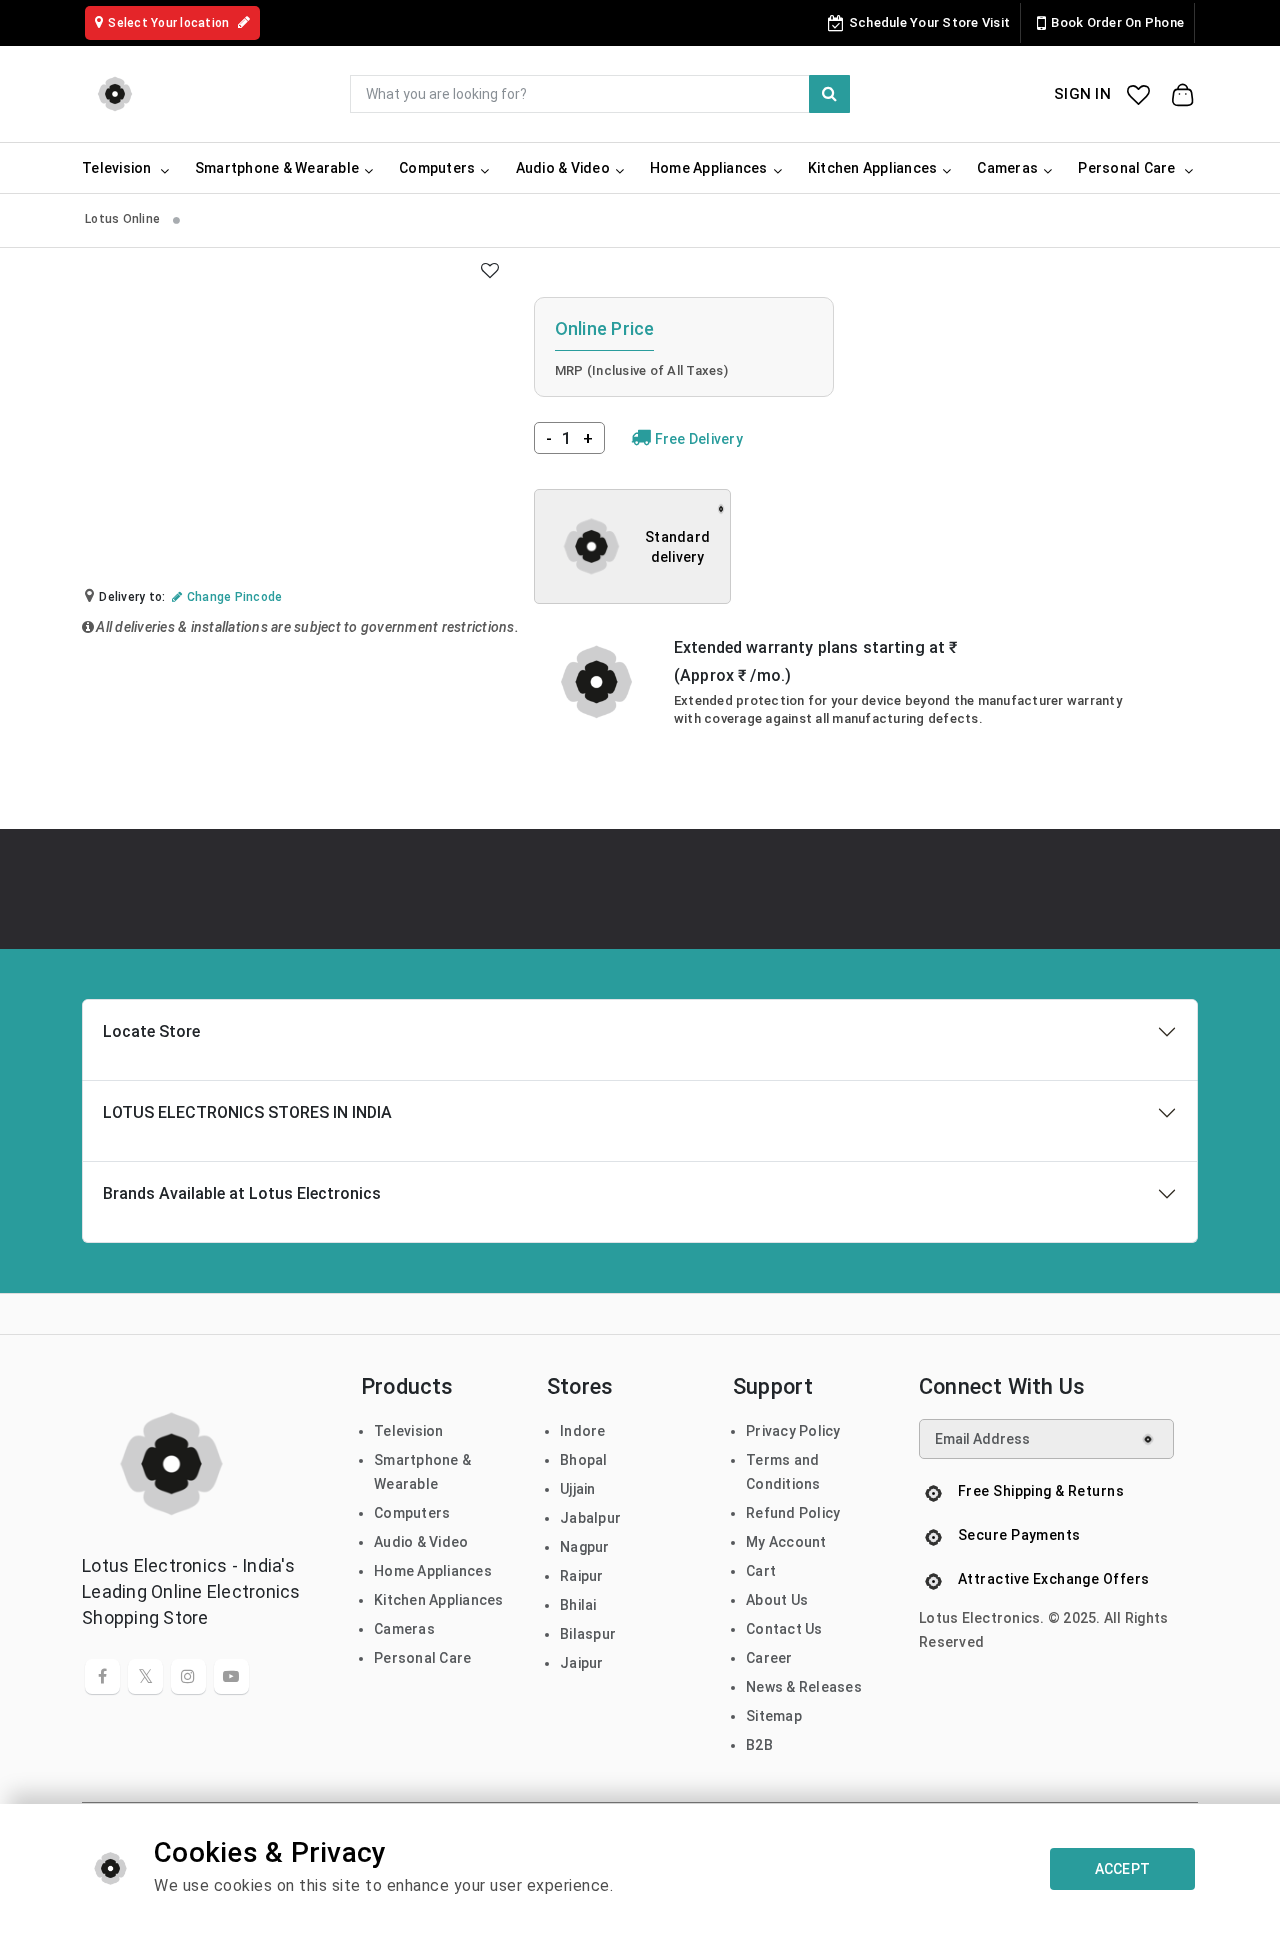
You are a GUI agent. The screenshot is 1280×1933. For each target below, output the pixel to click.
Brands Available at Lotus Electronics (242, 1193)
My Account (786, 1542)
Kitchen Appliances (439, 1600)
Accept (1123, 1869)
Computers (412, 1513)
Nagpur (585, 1547)
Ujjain (578, 1489)
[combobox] (600, 94)
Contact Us (784, 1629)
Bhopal (584, 1460)
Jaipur (582, 1663)
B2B (759, 1745)
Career (769, 1658)
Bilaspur (588, 1634)
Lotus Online (124, 219)
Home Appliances (433, 1571)
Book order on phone (1117, 22)
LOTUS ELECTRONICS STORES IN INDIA (247, 1112)
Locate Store (151, 1031)
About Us (777, 1600)
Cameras (404, 1629)
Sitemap (774, 1716)
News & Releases (804, 1687)
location (170, 23)
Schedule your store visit (929, 22)
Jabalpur (590, 1518)
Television (409, 1431)
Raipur (582, 1576)
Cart (761, 1571)
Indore (583, 1431)
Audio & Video (421, 1542)
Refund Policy (793, 1513)
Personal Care (422, 1658)
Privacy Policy (793, 1431)
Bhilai (578, 1605)
